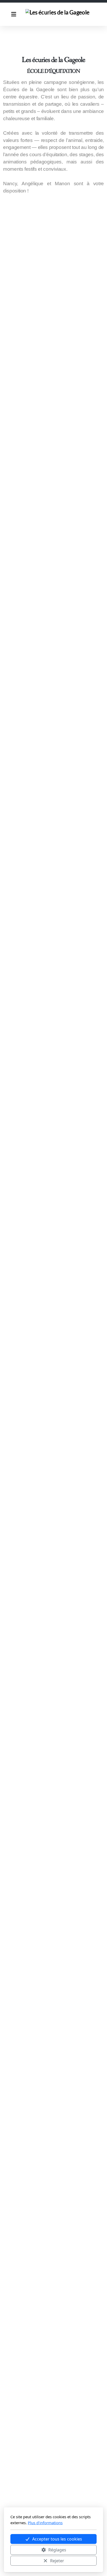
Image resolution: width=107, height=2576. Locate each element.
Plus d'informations (45, 2523)
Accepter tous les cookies (57, 2539)
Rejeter (57, 2561)
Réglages (57, 2550)
